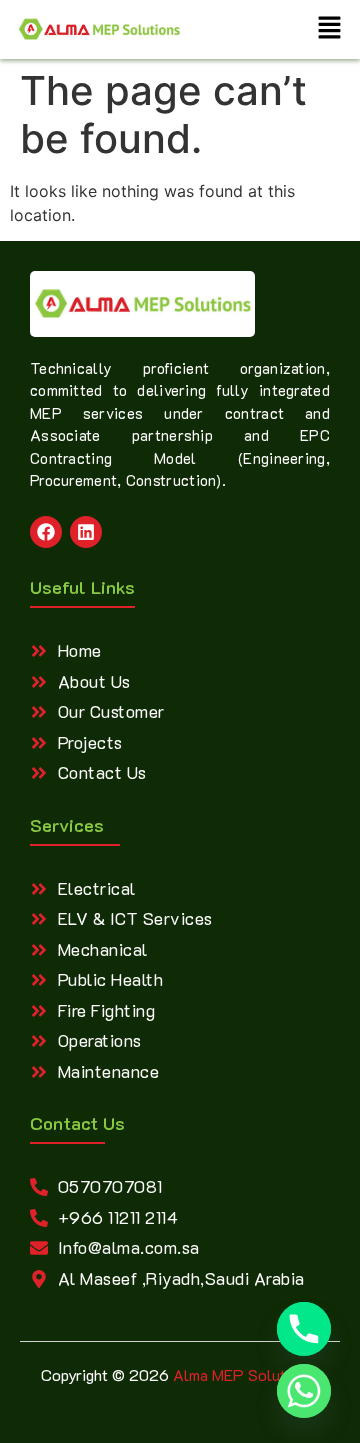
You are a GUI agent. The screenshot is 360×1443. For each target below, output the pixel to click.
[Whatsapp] (304, 1391)
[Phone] (304, 1329)
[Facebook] (46, 532)
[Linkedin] (86, 532)
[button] (330, 29)
